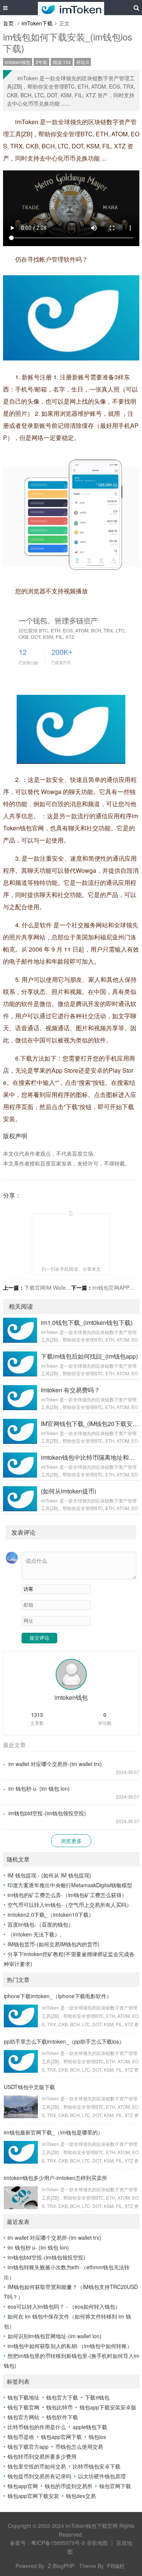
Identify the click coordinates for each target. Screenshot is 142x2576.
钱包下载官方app (28, 2446)
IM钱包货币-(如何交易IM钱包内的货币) (54, 1944)
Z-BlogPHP (61, 2566)
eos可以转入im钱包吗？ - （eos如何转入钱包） (64, 2306)
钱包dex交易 (81, 2496)
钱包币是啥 (21, 2437)
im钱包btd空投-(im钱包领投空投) (47, 1813)
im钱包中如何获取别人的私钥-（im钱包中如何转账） (70, 2346)
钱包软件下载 (62, 2417)
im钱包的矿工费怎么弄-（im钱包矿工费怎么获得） (67, 1895)
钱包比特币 (59, 2407)
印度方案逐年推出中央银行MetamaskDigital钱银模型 (70, 1885)
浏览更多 (71, 1841)
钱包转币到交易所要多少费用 (42, 2456)
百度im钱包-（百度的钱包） (41, 1924)
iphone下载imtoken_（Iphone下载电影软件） (58, 1996)
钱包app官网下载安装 (33, 2496)
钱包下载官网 (23, 2407)
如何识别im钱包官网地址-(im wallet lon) (55, 2336)
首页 (8, 23)
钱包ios (97, 2437)
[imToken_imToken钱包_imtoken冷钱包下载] (71, 8)
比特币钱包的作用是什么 (37, 2427)
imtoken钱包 (18, 62)
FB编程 (116, 2566)
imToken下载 (37, 23)
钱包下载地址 (23, 2397)
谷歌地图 (97, 2543)
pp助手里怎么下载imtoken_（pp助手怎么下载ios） (64, 2041)
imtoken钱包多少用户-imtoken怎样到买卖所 (55, 2178)
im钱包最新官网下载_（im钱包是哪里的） (53, 2132)
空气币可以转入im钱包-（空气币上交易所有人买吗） (70, 1905)
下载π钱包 (97, 2397)
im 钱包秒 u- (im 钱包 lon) (39, 1788)
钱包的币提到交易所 (69, 2486)
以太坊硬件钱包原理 (102, 2476)
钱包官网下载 (115, 2486)
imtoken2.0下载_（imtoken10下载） (51, 1914)
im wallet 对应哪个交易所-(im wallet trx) (55, 1764)
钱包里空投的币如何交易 (37, 2466)
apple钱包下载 (90, 2427)
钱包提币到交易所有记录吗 (39, 2476)
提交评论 (39, 1638)
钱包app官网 (23, 2486)
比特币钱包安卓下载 (97, 2466)
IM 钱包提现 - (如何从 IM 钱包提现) (49, 1875)
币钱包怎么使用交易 (79, 2446)
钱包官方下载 (62, 2397)
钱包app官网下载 (61, 2437)
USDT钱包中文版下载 (29, 2087)
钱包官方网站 (23, 2417)
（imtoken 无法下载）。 (36, 1934)
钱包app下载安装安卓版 (108, 2407)
